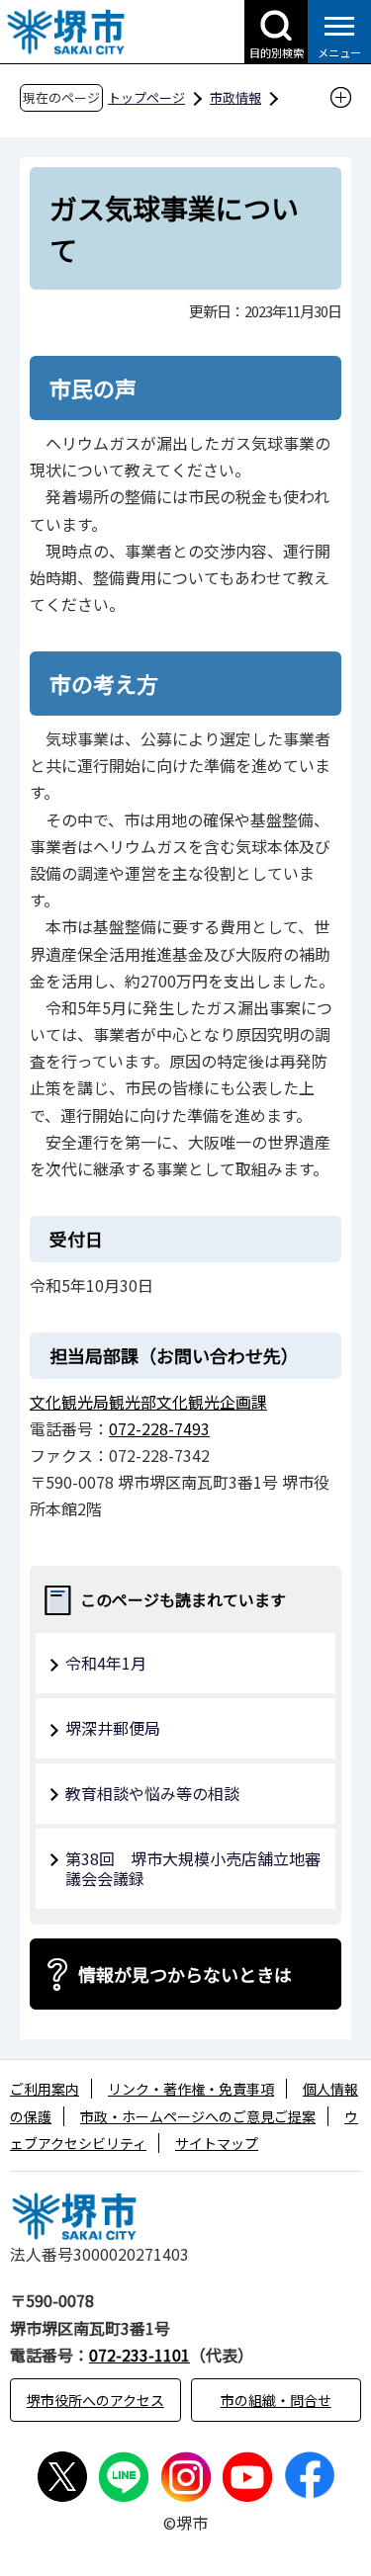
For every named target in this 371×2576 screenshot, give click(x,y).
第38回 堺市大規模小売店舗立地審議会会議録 (193, 1869)
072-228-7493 (159, 1428)
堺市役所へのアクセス (95, 2400)
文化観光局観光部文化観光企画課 (148, 1402)
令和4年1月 (106, 1663)
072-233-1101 (139, 2355)
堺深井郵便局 (113, 1728)
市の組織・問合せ (276, 2400)
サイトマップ (217, 2143)
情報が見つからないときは (185, 1974)
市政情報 (235, 97)
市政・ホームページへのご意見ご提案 (198, 2116)
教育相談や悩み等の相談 (152, 1793)
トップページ (146, 97)
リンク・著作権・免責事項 (191, 2089)
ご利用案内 (45, 2089)
